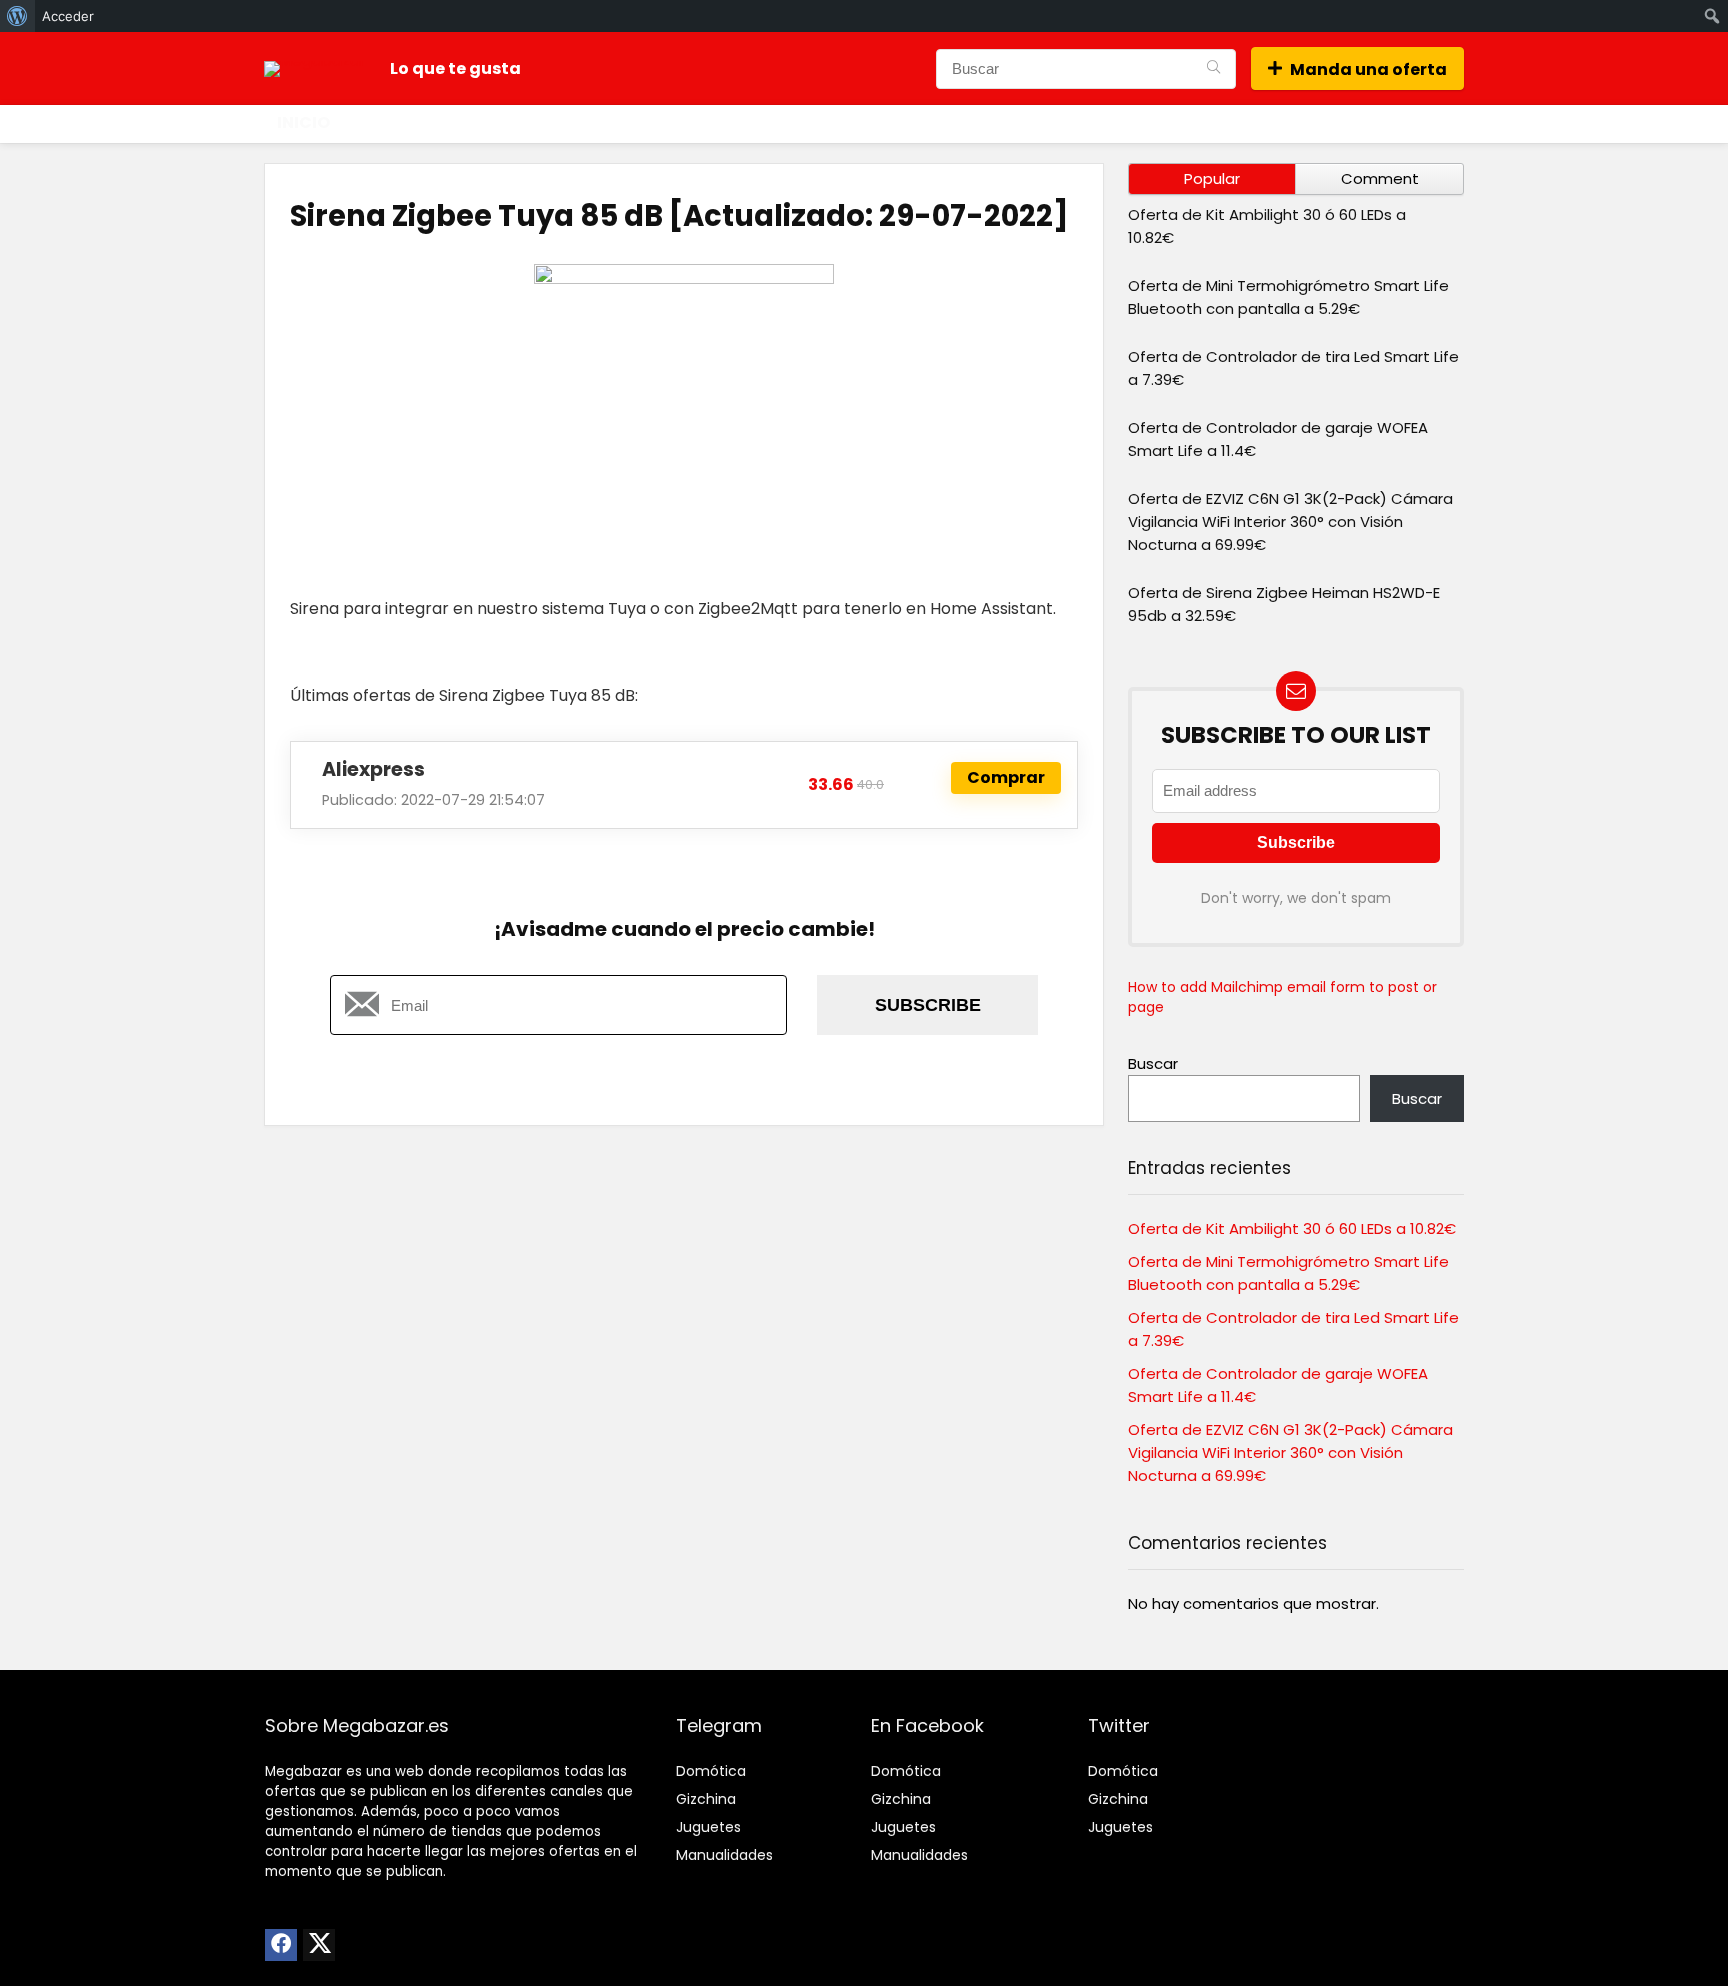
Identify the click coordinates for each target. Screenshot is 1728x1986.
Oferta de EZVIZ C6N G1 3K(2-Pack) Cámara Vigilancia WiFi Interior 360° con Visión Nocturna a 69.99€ (1290, 521)
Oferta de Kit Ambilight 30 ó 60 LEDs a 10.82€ (1292, 1228)
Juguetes (708, 1827)
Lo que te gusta (455, 68)
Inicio (303, 122)
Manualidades (724, 1855)
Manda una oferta (1368, 69)
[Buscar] (1213, 69)
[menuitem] (17, 16)
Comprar (1006, 777)
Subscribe (928, 1005)
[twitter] (319, 1945)
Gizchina (706, 1799)
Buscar (1153, 1063)
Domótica (711, 1771)
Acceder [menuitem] (68, 16)
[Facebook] (281, 1945)
